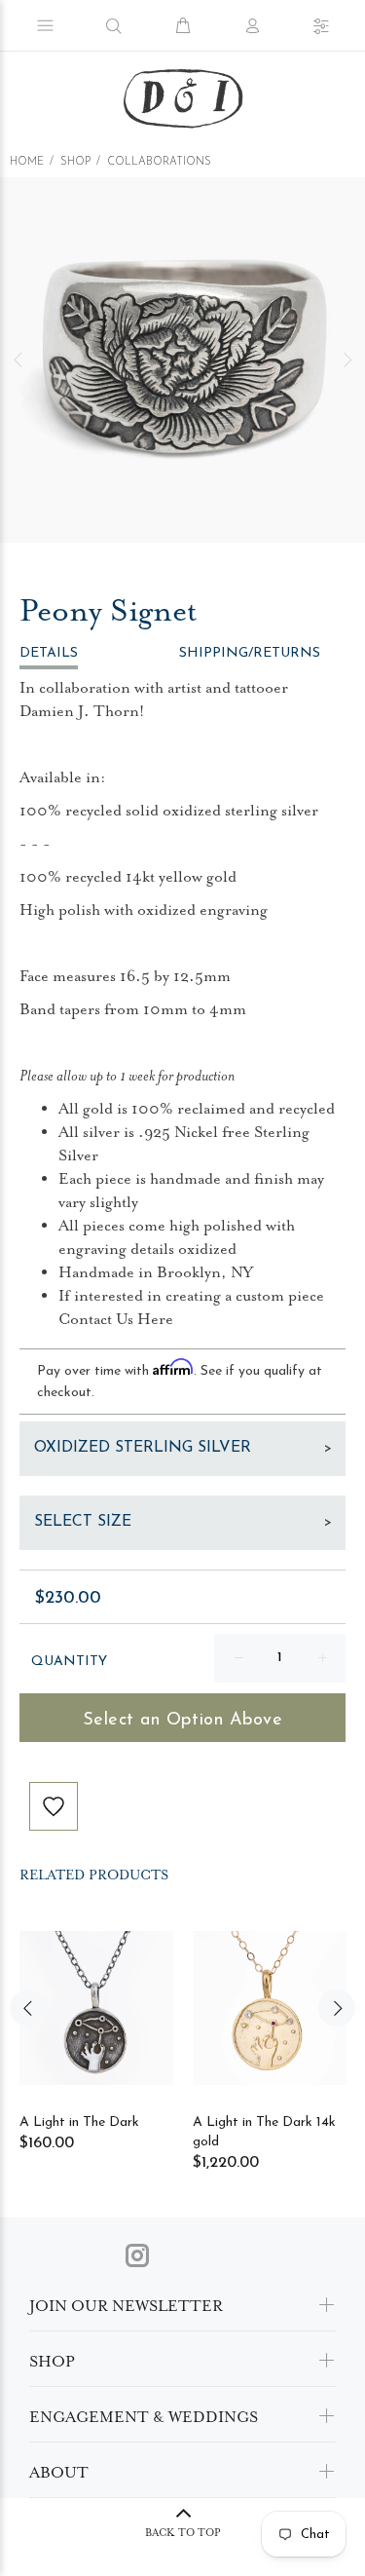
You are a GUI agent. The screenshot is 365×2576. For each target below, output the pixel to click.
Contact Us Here (116, 1319)
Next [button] (347, 360)
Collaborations (159, 162)
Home (27, 162)
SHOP (75, 162)
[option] (182, 360)
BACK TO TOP (183, 2533)
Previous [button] (18, 360)
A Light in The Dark (79, 2122)
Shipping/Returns (250, 653)
